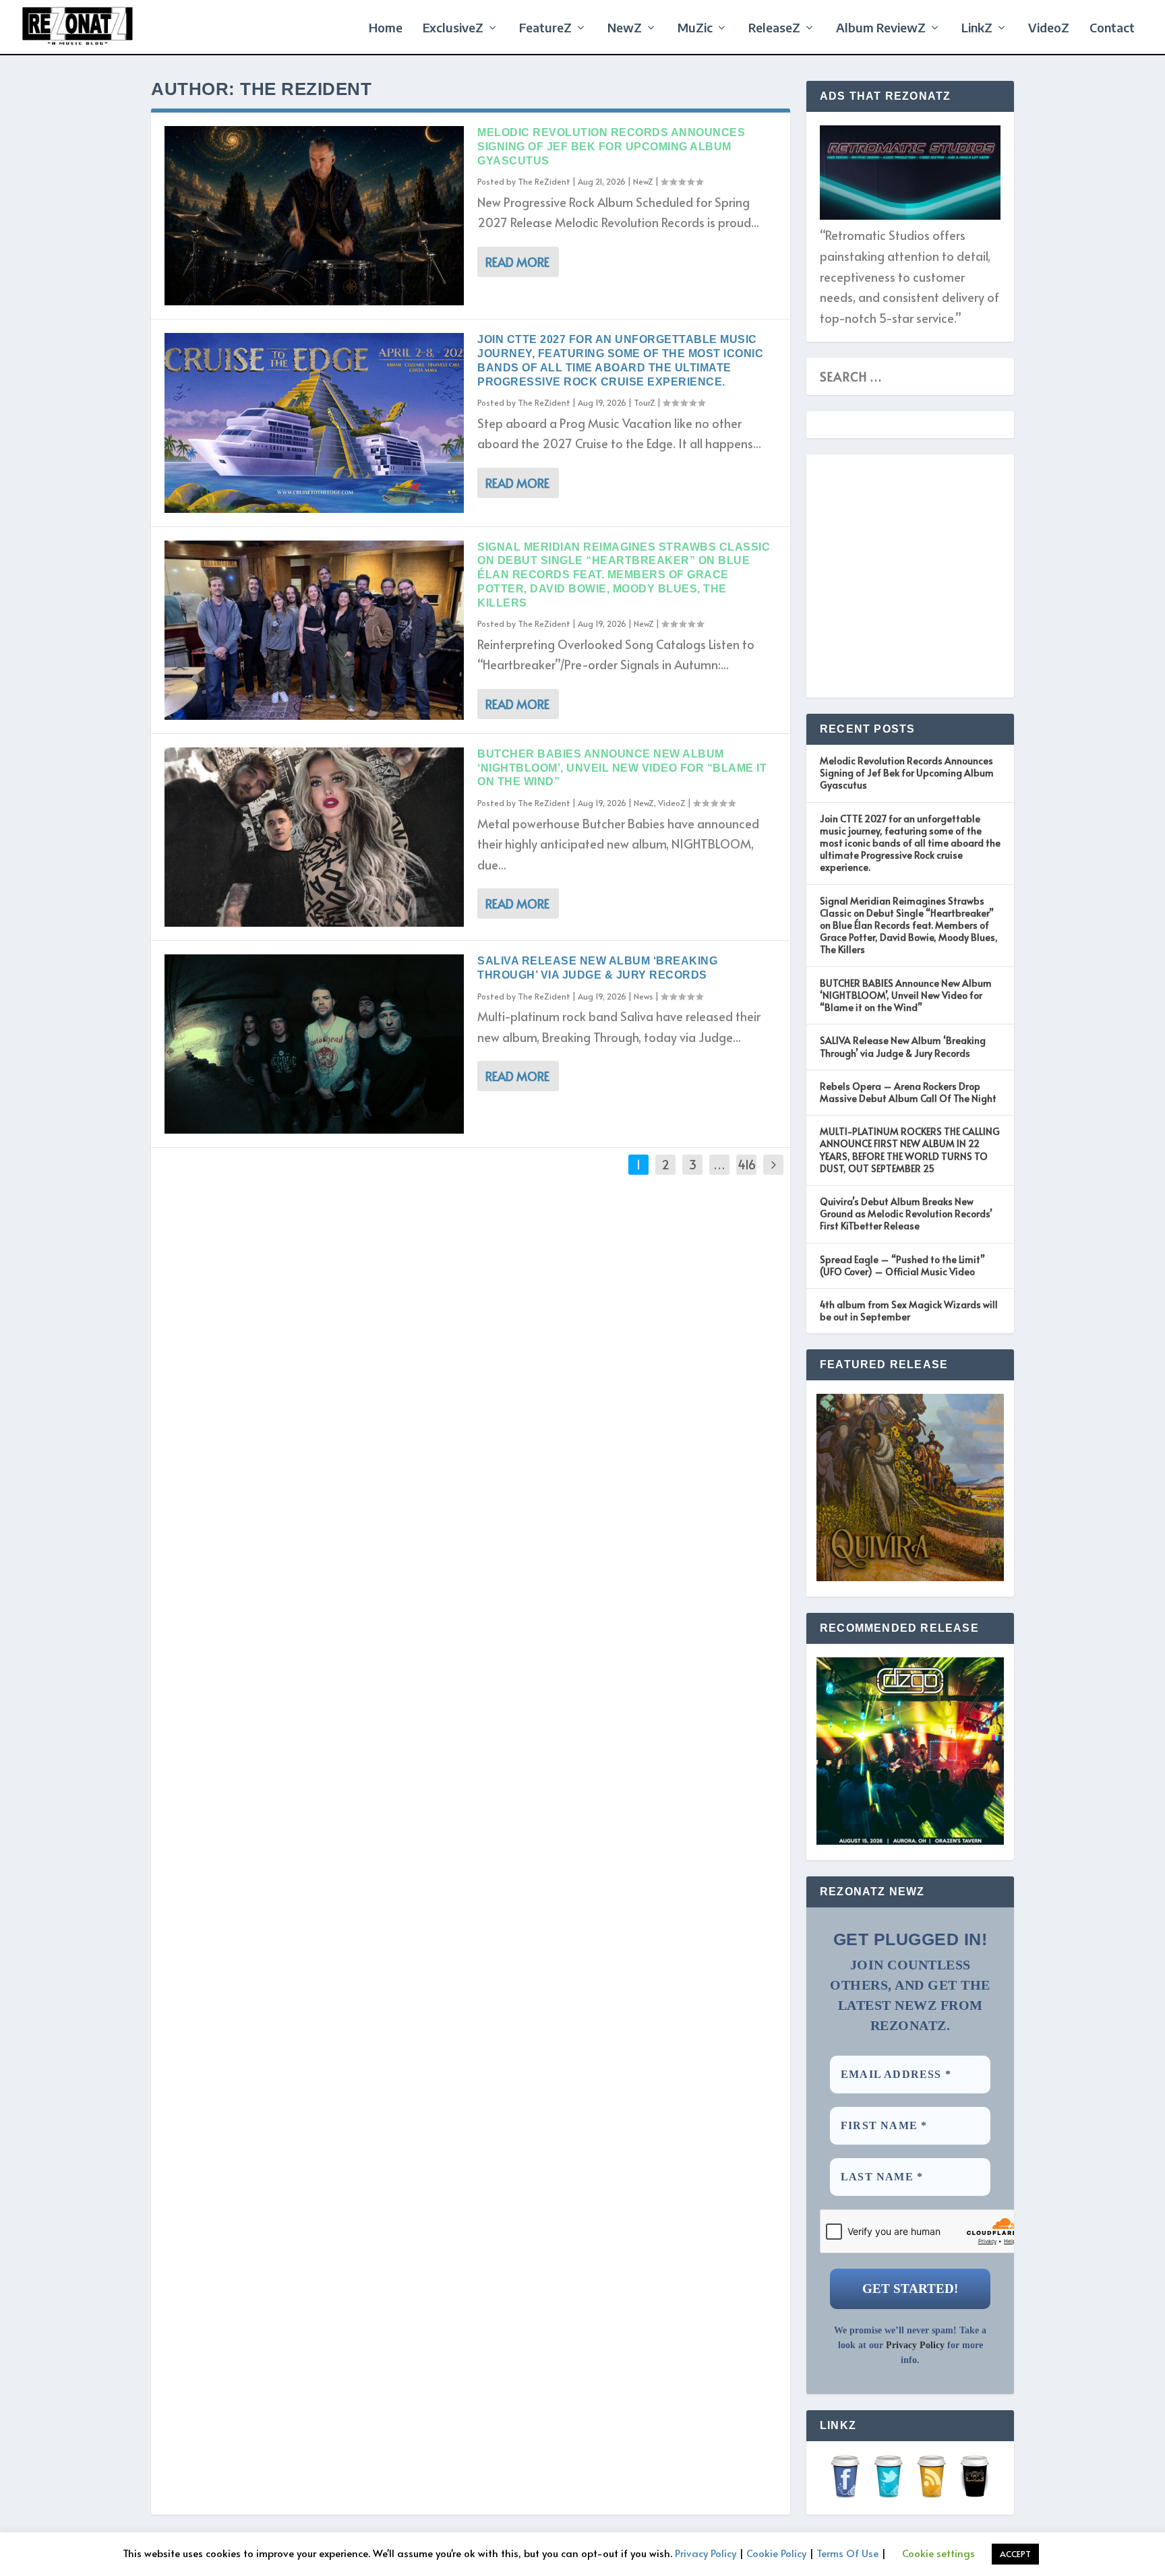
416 (747, 1164)
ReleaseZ (774, 29)
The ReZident (544, 181)
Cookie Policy (776, 2553)
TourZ (645, 402)
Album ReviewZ (881, 29)
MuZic (695, 29)
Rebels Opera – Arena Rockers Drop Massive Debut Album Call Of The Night (908, 1092)
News (644, 996)
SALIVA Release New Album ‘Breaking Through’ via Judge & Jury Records (903, 1046)
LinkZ (977, 29)
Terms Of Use (847, 2553)
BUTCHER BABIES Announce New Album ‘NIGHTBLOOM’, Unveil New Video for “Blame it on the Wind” (622, 768)
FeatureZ (545, 29)
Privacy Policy (915, 2345)
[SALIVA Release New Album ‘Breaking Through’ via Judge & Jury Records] (314, 1044)
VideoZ (1049, 29)
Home (386, 29)
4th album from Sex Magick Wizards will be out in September (909, 1311)
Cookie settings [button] (938, 2553)
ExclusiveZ (453, 29)
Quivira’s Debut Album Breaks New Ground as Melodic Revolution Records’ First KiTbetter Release (906, 1214)
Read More (517, 262)
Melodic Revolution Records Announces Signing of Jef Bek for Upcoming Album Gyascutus (611, 147)
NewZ (625, 29)
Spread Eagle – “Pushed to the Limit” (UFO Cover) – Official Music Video (902, 1265)
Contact (1112, 29)
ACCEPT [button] (1015, 2554)
